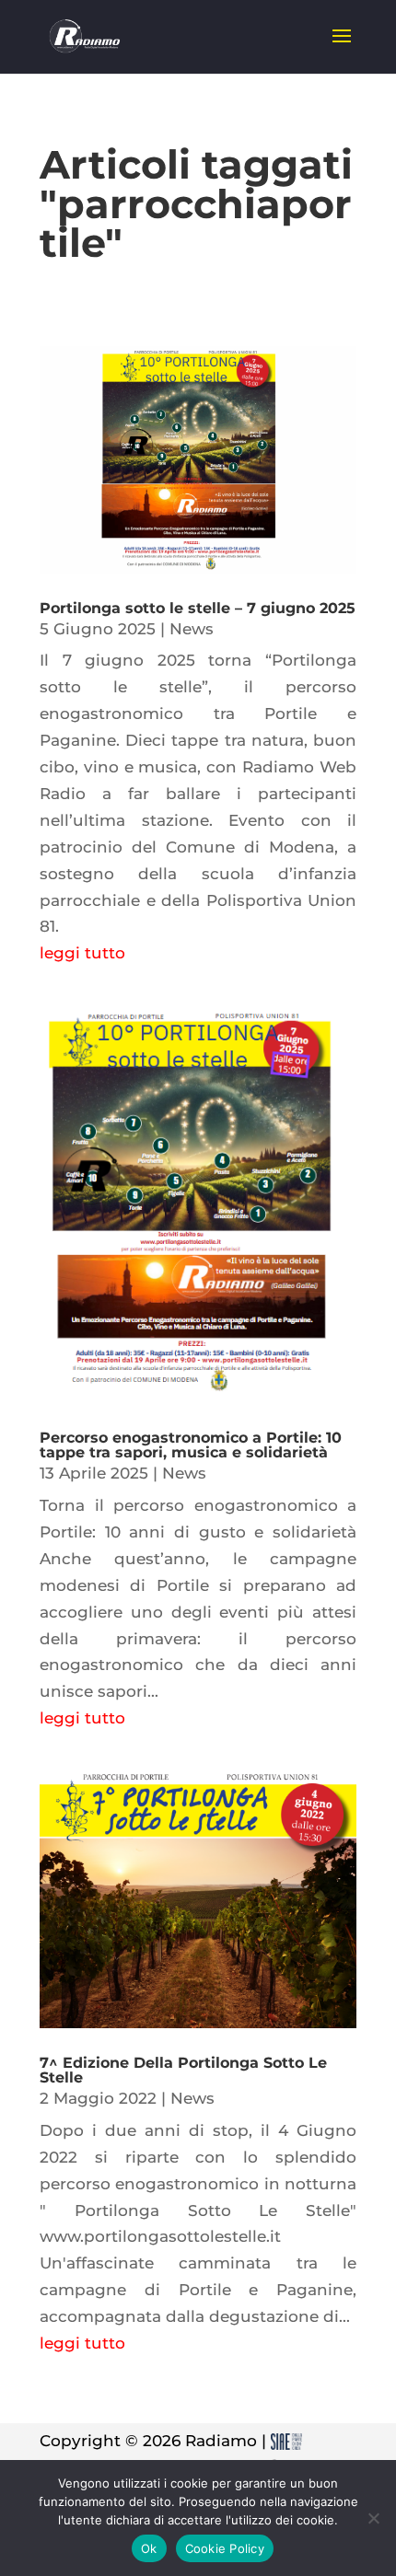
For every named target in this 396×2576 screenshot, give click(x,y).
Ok (149, 2548)
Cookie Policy (225, 2548)
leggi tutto (82, 953)
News (192, 629)
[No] (373, 2518)
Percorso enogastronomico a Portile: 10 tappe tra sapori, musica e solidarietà (191, 1445)
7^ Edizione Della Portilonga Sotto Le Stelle (183, 2070)
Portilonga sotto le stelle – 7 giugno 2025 (198, 608)
